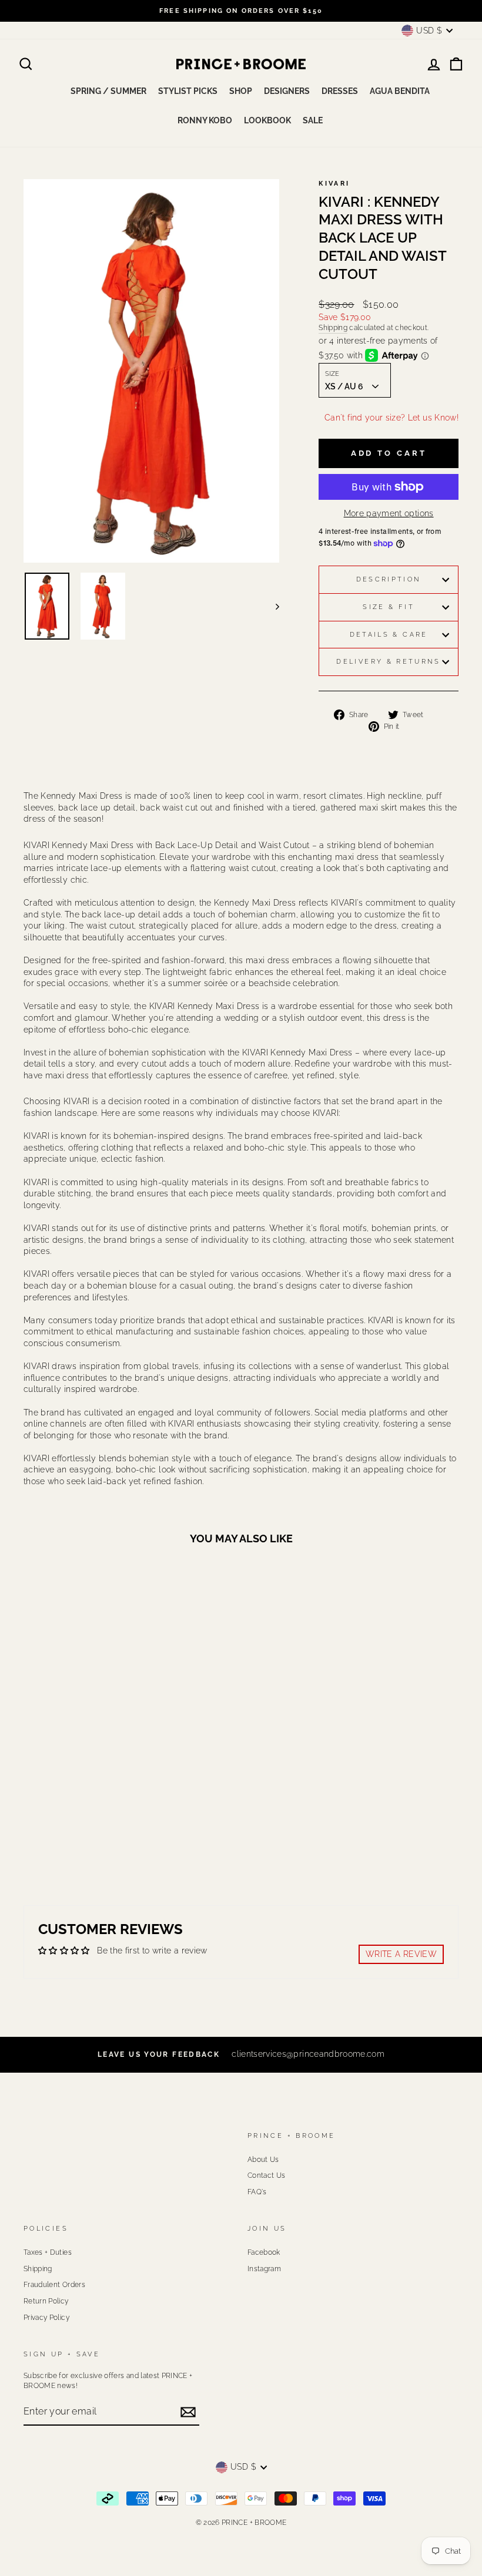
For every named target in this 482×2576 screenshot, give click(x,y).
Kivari (334, 183)
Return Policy (46, 2301)
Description (389, 579)
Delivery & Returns (388, 661)
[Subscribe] (188, 2412)
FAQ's (257, 2192)
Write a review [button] (401, 1954)
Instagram (264, 2269)
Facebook (264, 2252)
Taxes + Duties (48, 2252)
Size (332, 374)
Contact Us (267, 2175)
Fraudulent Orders (54, 2285)
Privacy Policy (46, 2318)
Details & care (389, 634)
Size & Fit (389, 607)
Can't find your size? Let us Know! (391, 418)
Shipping (333, 328)
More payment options (389, 513)
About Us (263, 2160)
